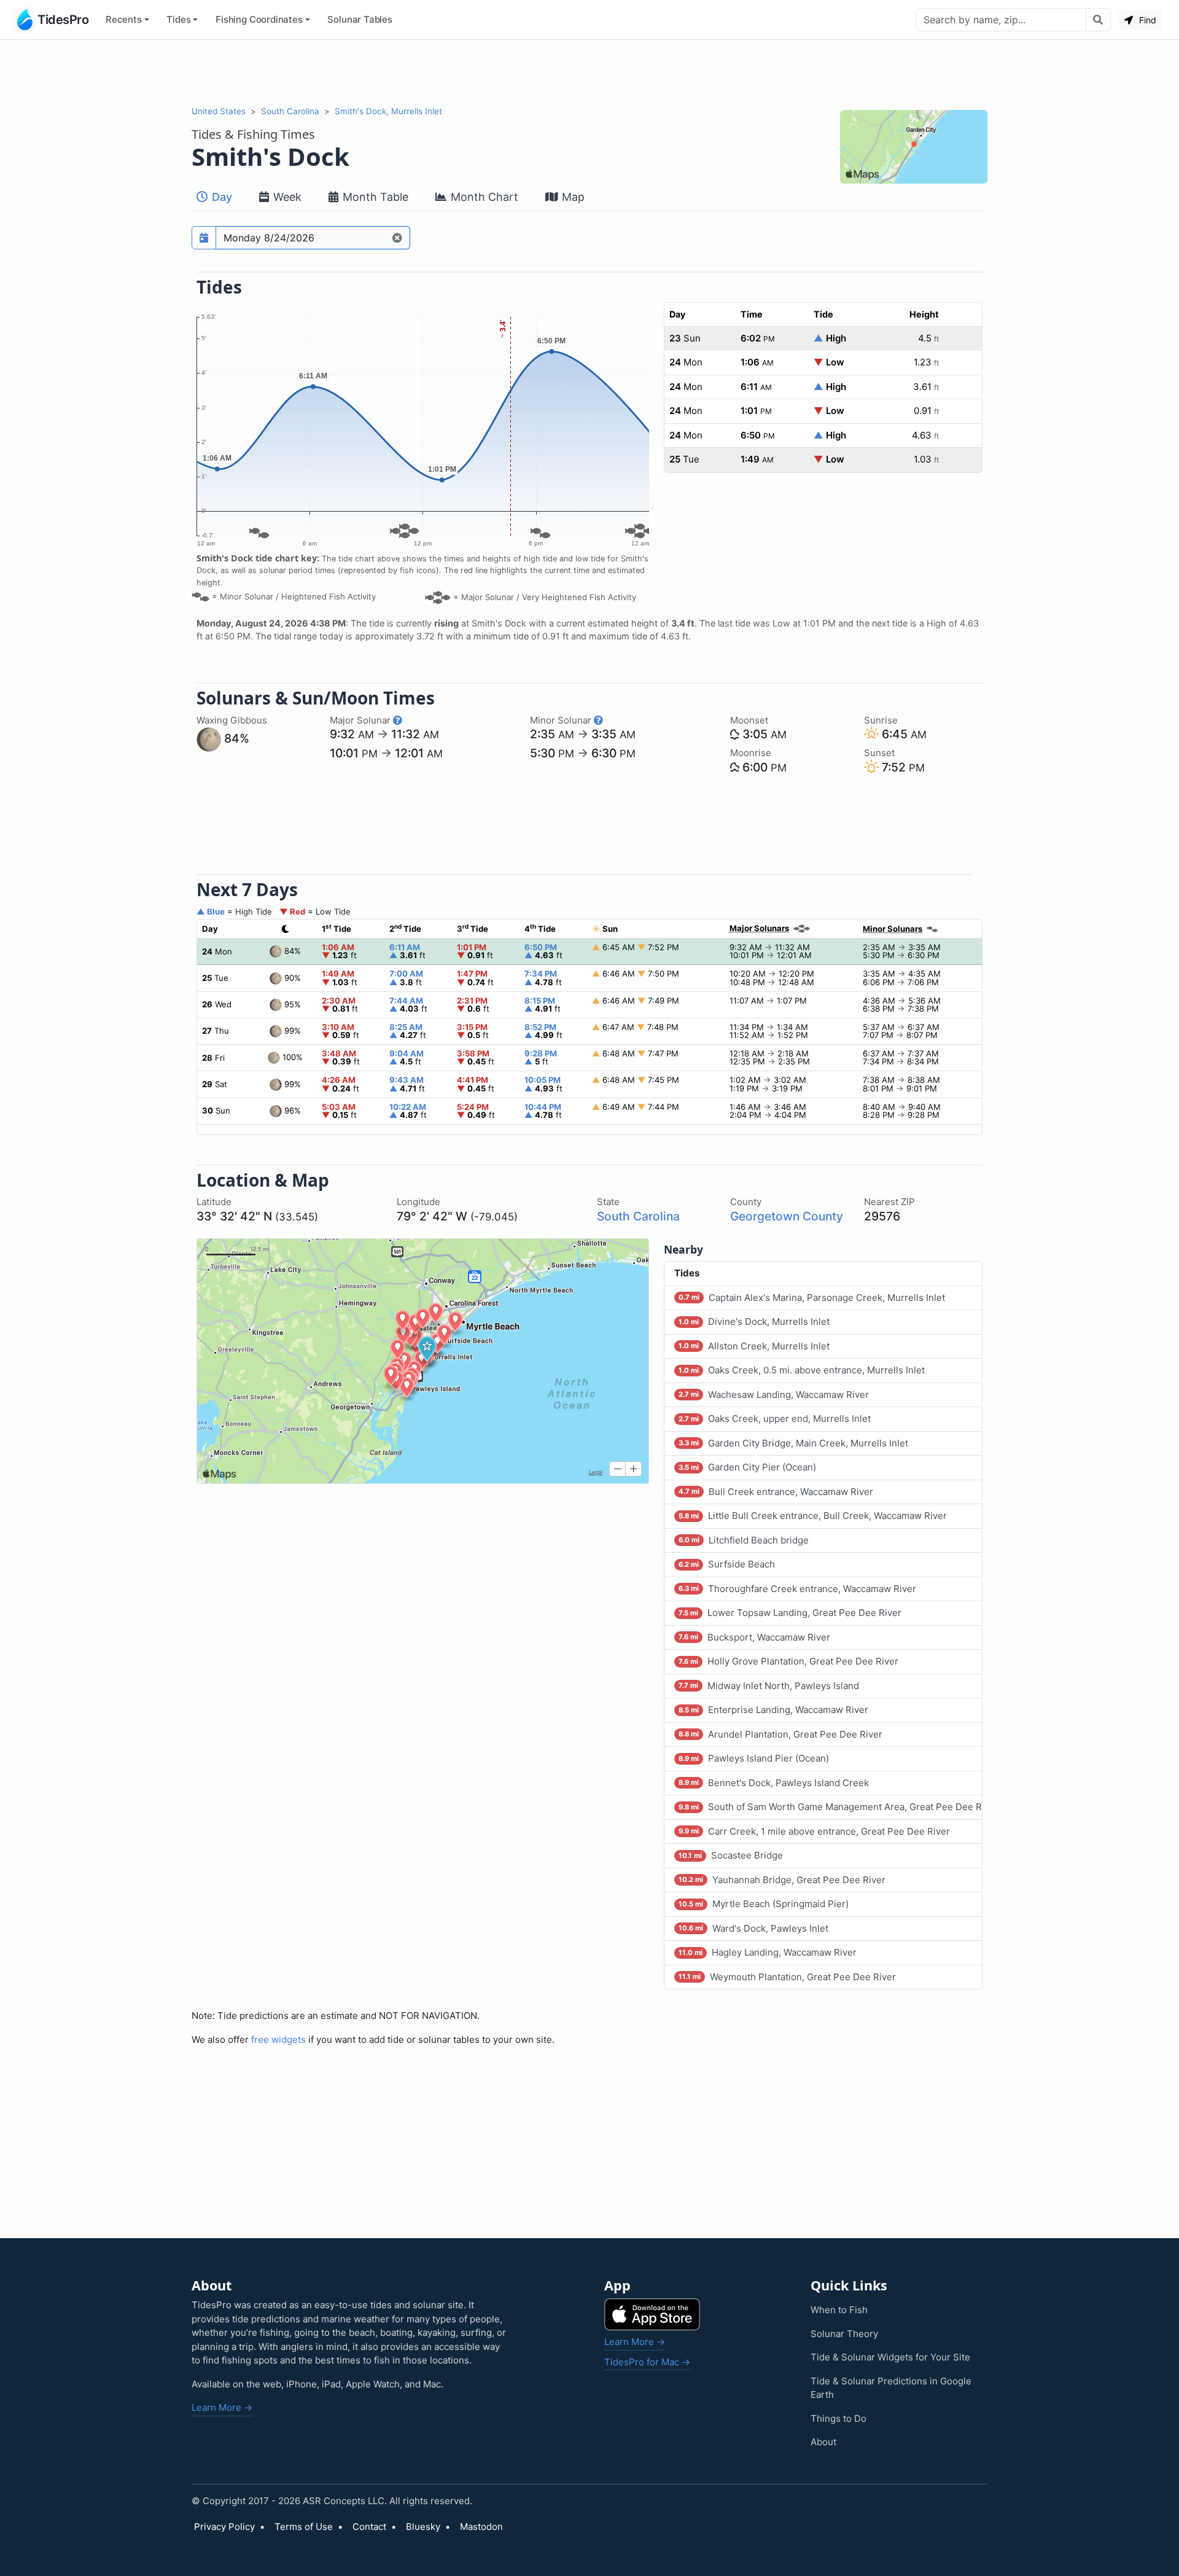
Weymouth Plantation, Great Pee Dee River (787, 1977)
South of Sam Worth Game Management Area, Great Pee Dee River (831, 1807)
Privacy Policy (224, 2527)
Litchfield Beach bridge (744, 1540)
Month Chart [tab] (483, 197)
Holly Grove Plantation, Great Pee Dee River (788, 1661)
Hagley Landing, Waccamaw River (768, 1952)
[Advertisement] (589, 72)
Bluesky (423, 2527)
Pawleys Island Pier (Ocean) (754, 1758)
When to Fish (839, 2310)
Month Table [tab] (374, 197)
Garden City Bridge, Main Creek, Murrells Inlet (793, 1443)
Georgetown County (787, 1216)
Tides (178, 19)
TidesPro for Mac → (647, 2362)
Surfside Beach (727, 1564)
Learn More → (222, 2407)
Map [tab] (572, 197)
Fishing (259, 19)
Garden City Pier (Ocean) (747, 1467)
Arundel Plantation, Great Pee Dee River (780, 1734)
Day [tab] (220, 197)
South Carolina (290, 111)
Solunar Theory (844, 2334)
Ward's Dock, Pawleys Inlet (753, 1928)
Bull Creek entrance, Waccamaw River (776, 1492)
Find (1146, 20)
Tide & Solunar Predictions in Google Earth (891, 2388)
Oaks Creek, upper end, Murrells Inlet (775, 1419)
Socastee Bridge (731, 1855)
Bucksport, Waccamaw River (754, 1637)
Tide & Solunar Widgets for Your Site (890, 2357)
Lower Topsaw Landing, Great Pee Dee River (790, 1613)
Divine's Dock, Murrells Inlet (754, 1321)
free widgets (278, 2039)
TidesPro (63, 20)
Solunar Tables (360, 19)
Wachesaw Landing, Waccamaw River (774, 1395)
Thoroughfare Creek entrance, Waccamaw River (797, 1589)
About (823, 2442)
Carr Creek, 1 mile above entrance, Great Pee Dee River (814, 1831)
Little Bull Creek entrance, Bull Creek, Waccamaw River (813, 1516)
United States (219, 111)
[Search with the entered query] (1098, 20)
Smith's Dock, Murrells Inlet (388, 111)
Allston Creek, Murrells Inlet (754, 1346)
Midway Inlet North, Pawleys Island (769, 1686)
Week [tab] (286, 197)
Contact (369, 2527)
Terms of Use (304, 2527)
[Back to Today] (398, 238)
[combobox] (1001, 20)
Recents (124, 19)
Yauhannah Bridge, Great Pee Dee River (782, 1880)
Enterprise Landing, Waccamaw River (773, 1710)
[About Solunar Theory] (398, 720)
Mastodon (481, 2527)
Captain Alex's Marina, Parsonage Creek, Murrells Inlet (812, 1298)
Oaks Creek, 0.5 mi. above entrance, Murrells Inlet (802, 1370)
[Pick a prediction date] (204, 238)
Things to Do (839, 2418)
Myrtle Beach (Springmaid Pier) (764, 1904)
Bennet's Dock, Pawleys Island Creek (774, 1783)
